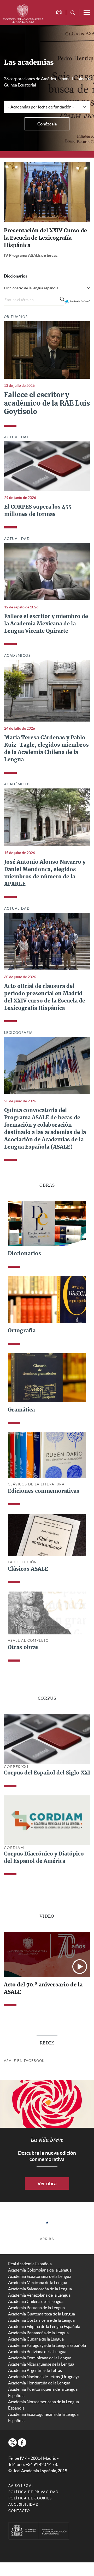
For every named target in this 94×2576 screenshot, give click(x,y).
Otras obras (23, 1654)
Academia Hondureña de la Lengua (39, 2389)
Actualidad (17, 443)
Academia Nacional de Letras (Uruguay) (43, 2383)
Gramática (21, 1416)
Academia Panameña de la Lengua (38, 2339)
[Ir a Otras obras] (47, 1619)
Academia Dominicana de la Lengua (40, 2364)
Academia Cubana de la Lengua (36, 2345)
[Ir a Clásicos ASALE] (47, 1541)
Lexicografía (19, 1039)
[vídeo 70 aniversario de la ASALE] (47, 1960)
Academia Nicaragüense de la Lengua (41, 2370)
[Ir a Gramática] (47, 1384)
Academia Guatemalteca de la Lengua (42, 2320)
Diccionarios (25, 1260)
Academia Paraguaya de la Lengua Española (47, 2352)
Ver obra (47, 2190)
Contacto (19, 2517)
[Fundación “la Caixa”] (77, 308)
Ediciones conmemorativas (44, 1497)
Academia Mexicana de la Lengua (38, 2289)
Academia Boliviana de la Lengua (37, 2358)
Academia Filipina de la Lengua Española (44, 2333)
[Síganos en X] (13, 2449)
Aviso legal (21, 2492)
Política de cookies (30, 2505)
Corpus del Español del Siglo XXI (47, 1779)
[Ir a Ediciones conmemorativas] (47, 1461)
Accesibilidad (23, 2511)
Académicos (17, 662)
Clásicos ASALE (28, 1575)
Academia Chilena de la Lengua (36, 2308)
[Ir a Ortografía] (47, 1305)
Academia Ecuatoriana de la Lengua (40, 2283)
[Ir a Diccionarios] (47, 1229)
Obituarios (16, 323)
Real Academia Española (30, 2270)
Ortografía (22, 1337)
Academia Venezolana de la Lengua (39, 2301)
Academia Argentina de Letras (35, 2377)
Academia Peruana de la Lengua (36, 2314)
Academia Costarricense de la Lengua (41, 2326)
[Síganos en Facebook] (22, 2449)
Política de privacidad (34, 2498)
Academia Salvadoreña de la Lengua (40, 2295)
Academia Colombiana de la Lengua (40, 2276)
